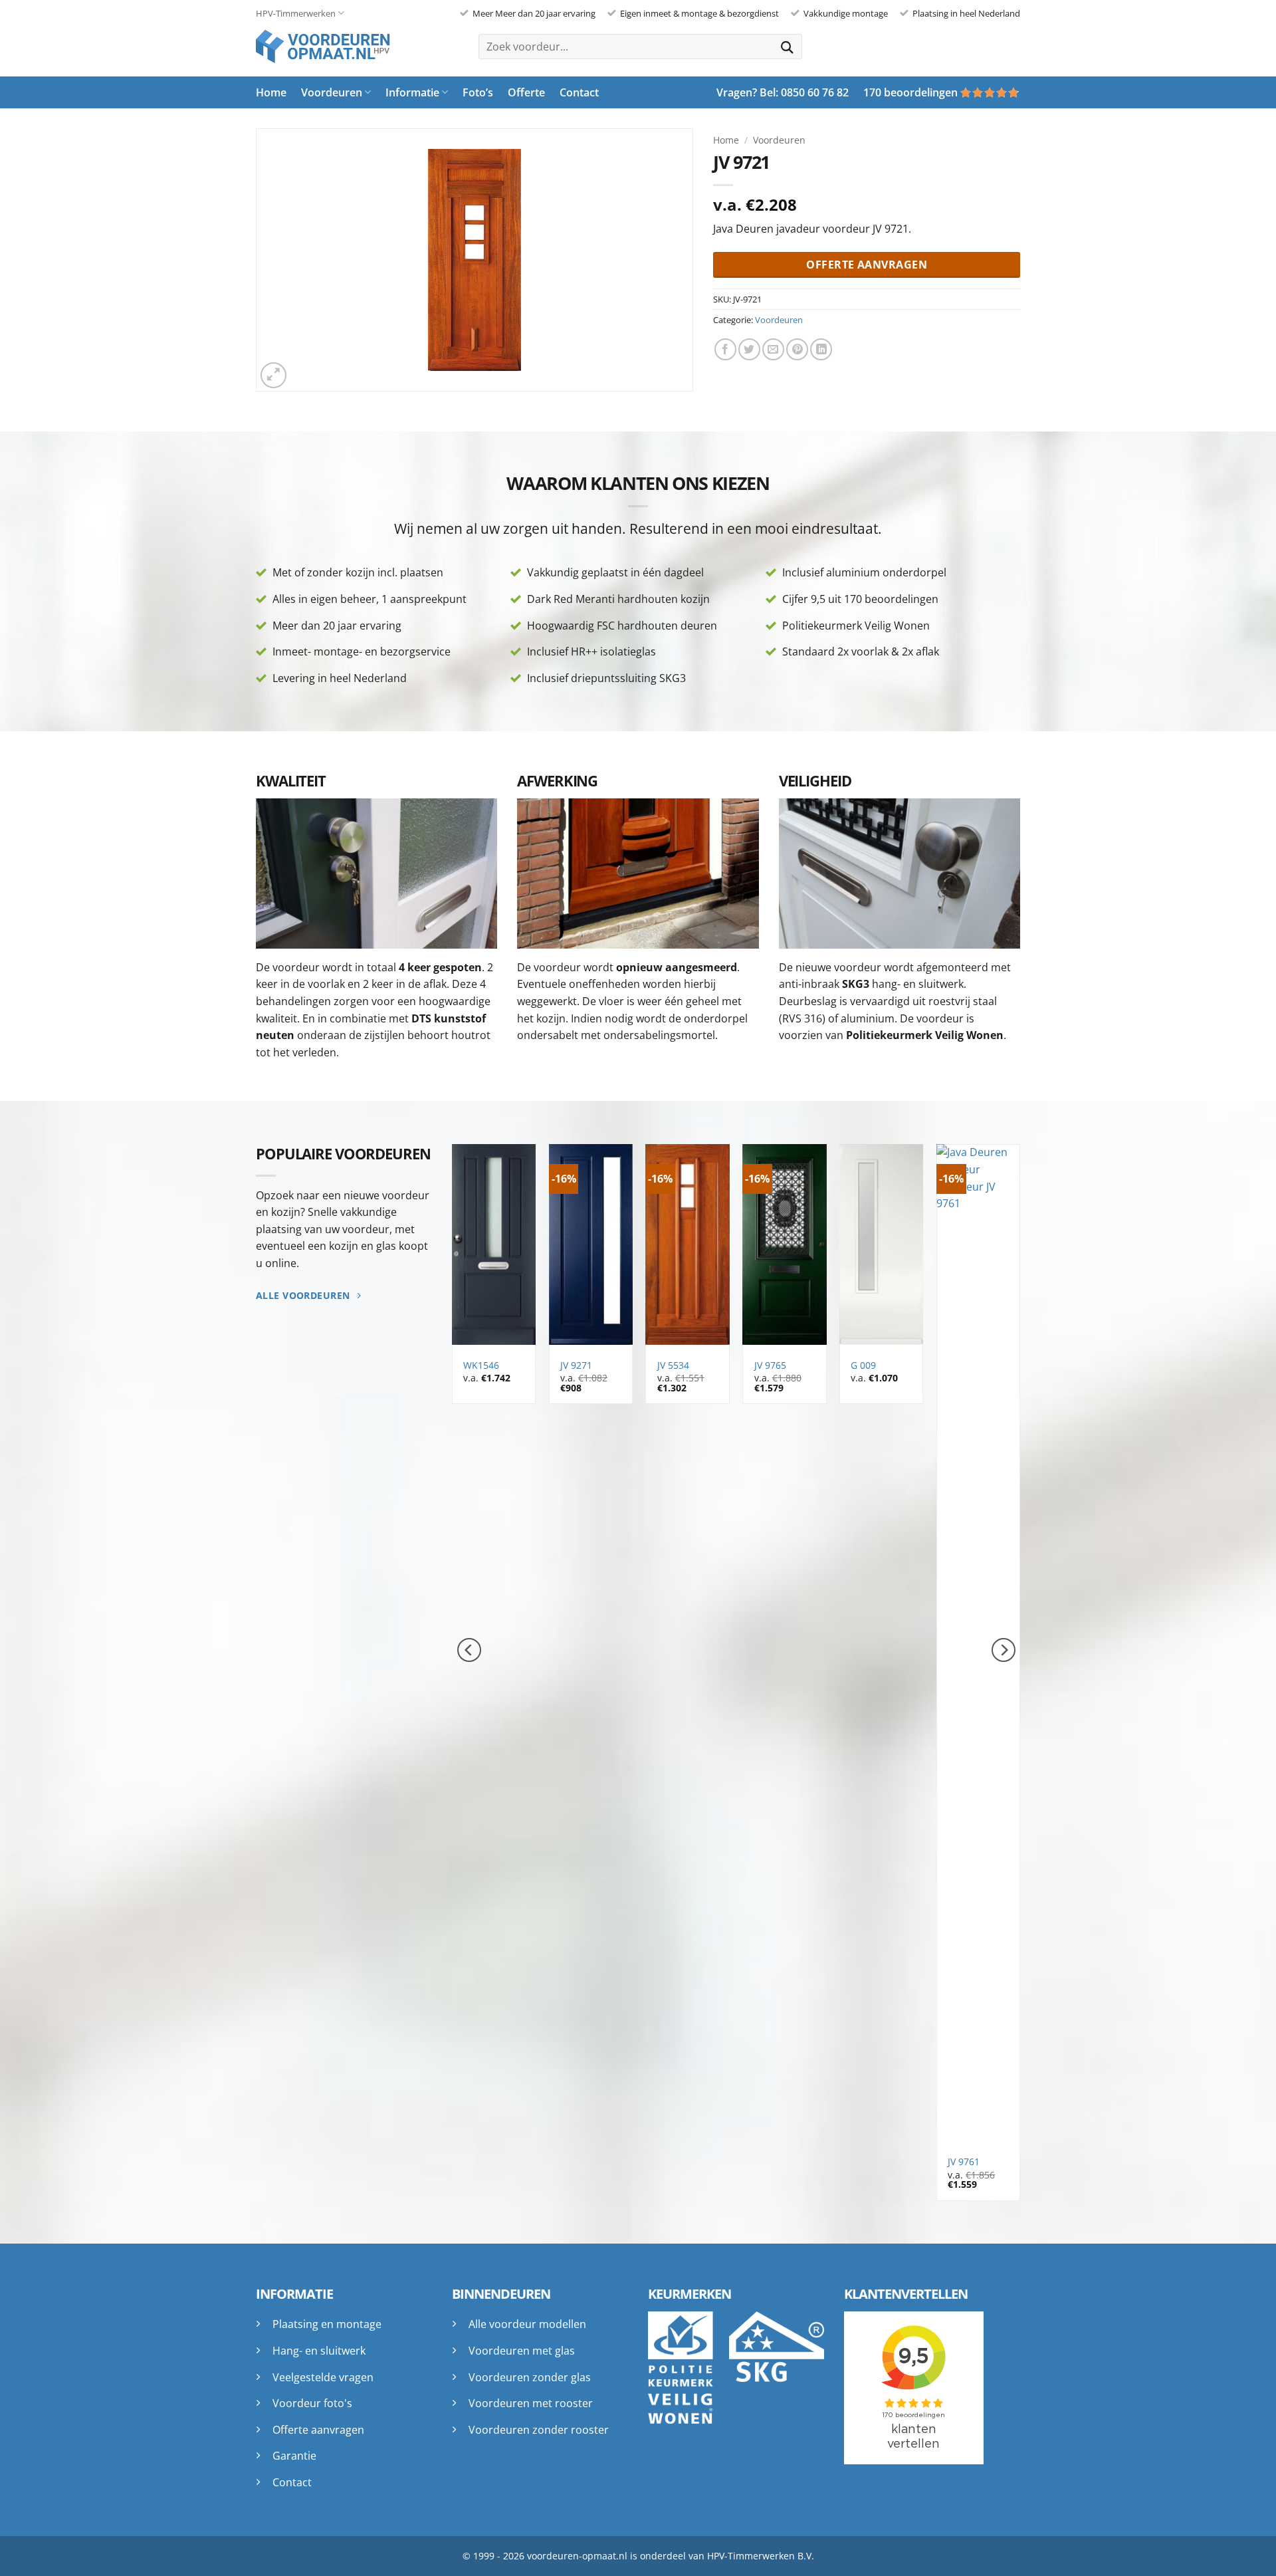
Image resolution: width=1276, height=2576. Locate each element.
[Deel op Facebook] (725, 349)
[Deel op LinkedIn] (821, 349)
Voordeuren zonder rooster (539, 2430)
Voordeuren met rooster (531, 2403)
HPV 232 (582, 2162)
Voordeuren (332, 92)
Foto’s (478, 92)
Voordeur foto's (312, 2403)
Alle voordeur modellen (527, 2324)
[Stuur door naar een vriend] (773, 349)
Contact (579, 92)
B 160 (480, 1365)
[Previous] (469, 1650)
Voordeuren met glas (522, 2351)
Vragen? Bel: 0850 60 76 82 (783, 92)
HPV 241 (970, 2162)
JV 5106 (677, 1365)
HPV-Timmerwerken (296, 13)
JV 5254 (774, 2162)
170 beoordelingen (910, 92)
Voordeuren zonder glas (530, 2377)
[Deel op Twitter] (749, 349)
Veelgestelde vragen (323, 2377)
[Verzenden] (788, 46)
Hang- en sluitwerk (319, 2351)
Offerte (526, 92)
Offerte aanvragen (318, 2430)
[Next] (1004, 1650)
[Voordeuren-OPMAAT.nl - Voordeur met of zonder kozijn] (332, 47)
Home (271, 92)
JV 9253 (871, 2162)
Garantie (294, 2456)
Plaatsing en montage (327, 2324)
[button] (273, 375)
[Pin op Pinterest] (797, 349)
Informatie (412, 92)
